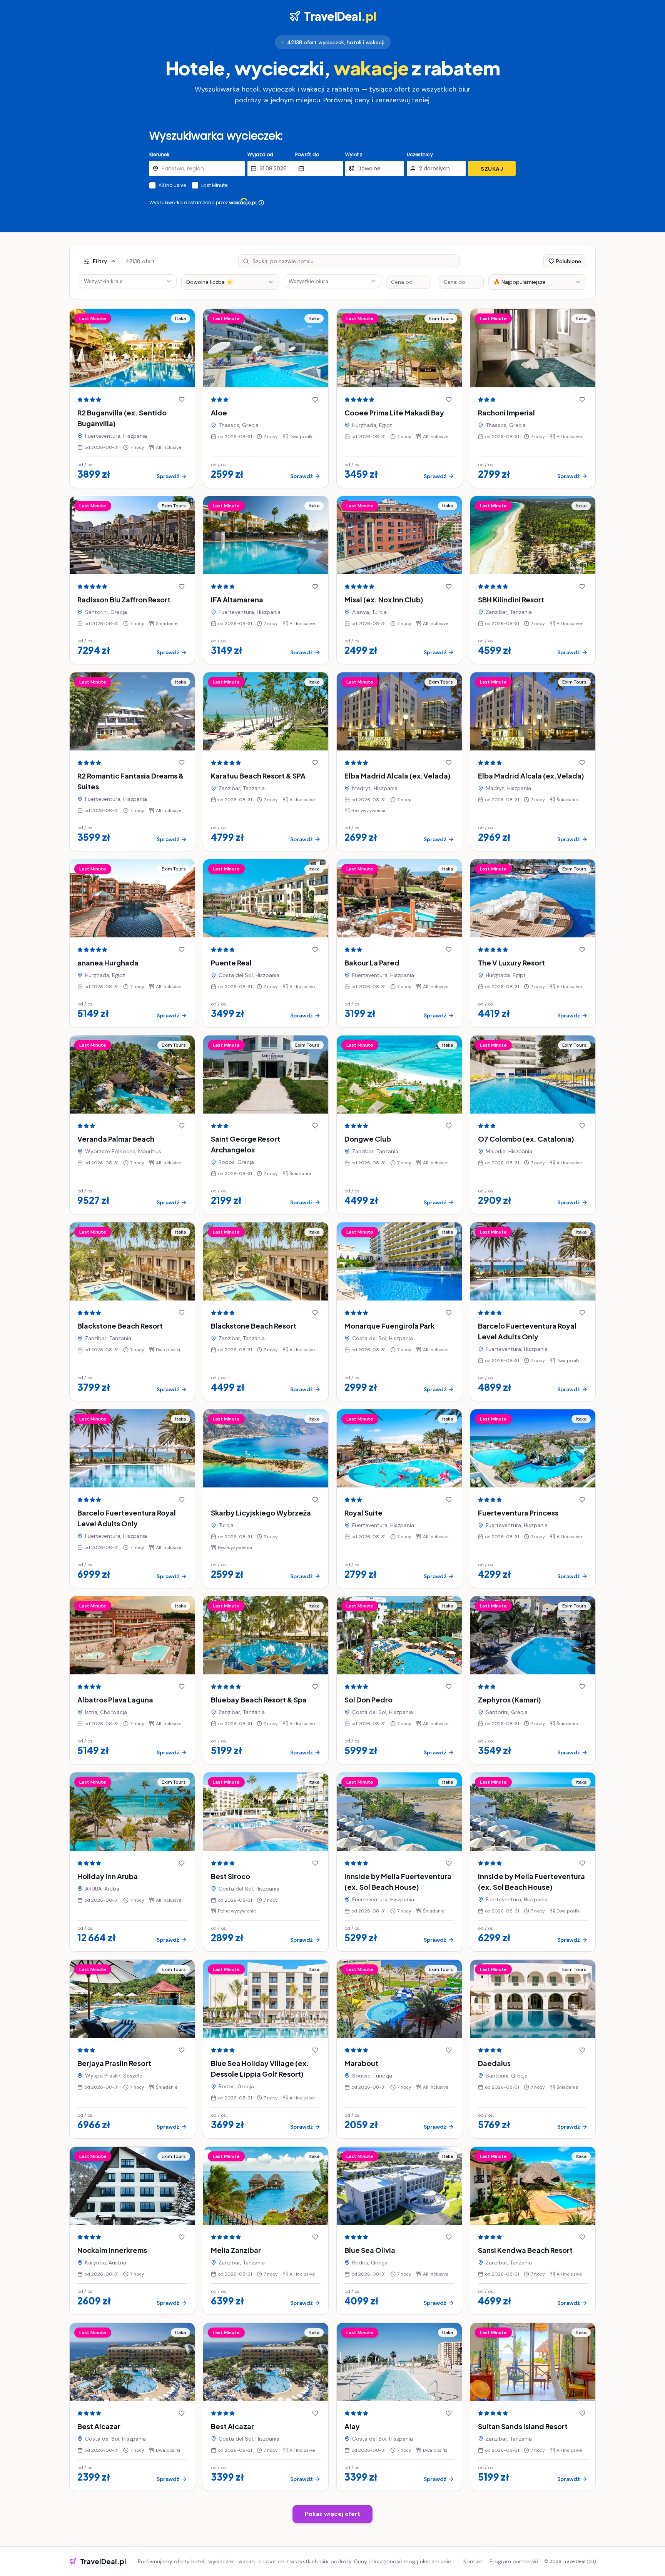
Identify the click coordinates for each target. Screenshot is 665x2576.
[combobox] (230, 282)
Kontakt (473, 2561)
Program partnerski (514, 2561)
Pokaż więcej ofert (332, 2514)
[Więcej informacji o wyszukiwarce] (261, 203)
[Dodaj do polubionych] (182, 400)
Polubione (569, 261)
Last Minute (214, 185)
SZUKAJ (492, 169)
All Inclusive (172, 185)
